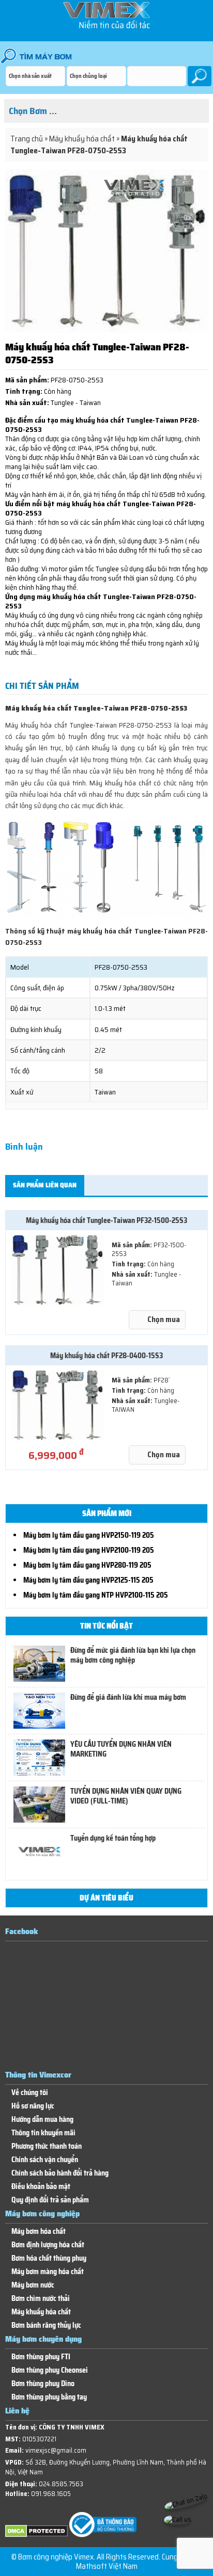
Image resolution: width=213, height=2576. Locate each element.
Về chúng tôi (30, 2093)
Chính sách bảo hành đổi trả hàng (60, 2173)
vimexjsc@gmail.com (56, 2450)
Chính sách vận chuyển (45, 2160)
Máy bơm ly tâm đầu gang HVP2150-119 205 (89, 1535)
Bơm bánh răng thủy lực (46, 2325)
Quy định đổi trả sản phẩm (50, 2200)
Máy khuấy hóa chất (82, 139)
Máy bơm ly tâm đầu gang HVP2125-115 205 (88, 1580)
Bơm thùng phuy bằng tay (49, 2397)
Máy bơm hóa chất (39, 2232)
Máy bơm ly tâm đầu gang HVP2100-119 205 (89, 1550)
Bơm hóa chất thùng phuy (49, 2258)
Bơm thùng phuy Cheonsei (50, 2370)
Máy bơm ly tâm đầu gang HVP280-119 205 (87, 1565)
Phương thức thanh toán (47, 2146)
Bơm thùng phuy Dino (43, 2384)
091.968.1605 (51, 2494)
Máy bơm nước (33, 2285)
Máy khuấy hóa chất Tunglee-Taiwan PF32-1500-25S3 (106, 1220)
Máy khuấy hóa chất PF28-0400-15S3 (106, 1356)
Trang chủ (27, 139)
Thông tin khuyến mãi (43, 2133)
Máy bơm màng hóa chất (48, 2272)
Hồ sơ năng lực (33, 2106)
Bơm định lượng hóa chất (48, 2245)
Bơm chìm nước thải (41, 2299)
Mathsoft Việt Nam (107, 2566)
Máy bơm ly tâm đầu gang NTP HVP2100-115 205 (96, 1595)
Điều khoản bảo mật (41, 2187)
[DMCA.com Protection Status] (36, 2535)
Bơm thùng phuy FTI (41, 2357)
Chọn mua (164, 1319)
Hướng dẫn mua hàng (42, 2120)
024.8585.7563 (61, 2484)
